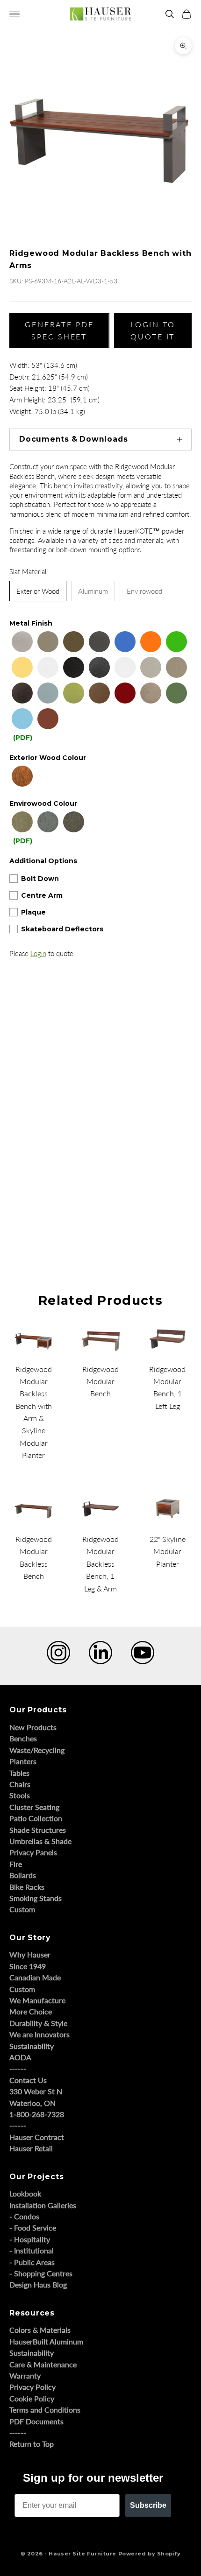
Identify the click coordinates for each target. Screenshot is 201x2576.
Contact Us (28, 2080)
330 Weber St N (36, 2091)
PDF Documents (36, 2421)
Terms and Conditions (45, 2410)
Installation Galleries (43, 2205)
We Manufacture (37, 2000)
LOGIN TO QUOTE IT (153, 330)
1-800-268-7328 (37, 2114)
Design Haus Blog (38, 2284)
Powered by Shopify (150, 2554)
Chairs (20, 1784)
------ (18, 2068)
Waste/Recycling (37, 1750)
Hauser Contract (37, 2137)
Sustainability (32, 2046)
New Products (33, 1727)
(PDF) (23, 738)
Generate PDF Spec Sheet (59, 330)
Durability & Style (38, 2023)
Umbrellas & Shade (40, 1841)
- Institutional (32, 2250)
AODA (20, 2057)
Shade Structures (38, 1830)
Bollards (23, 1875)
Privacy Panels (33, 1852)
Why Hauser (30, 1954)
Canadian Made (35, 1977)
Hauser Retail (31, 2148)
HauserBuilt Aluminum (46, 2341)
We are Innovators (39, 2034)
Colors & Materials (40, 2330)
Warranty (25, 2375)
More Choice (31, 2011)
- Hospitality (30, 2239)
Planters (23, 1761)
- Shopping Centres (41, 2273)
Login (38, 953)
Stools (20, 1795)
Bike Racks (27, 1887)
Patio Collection (36, 1818)
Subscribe (148, 2505)
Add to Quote (22, 1222)
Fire (16, 1864)
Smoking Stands (36, 1898)
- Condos (24, 2216)
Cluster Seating (34, 1807)
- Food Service (33, 2228)
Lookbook (25, 2193)
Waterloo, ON (32, 2103)
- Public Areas (32, 2262)
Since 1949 (28, 1966)
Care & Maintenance (43, 2364)
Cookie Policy (32, 2398)
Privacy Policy (32, 2387)
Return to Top (32, 2444)
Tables (19, 1773)
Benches (23, 1738)
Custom (22, 1909)
